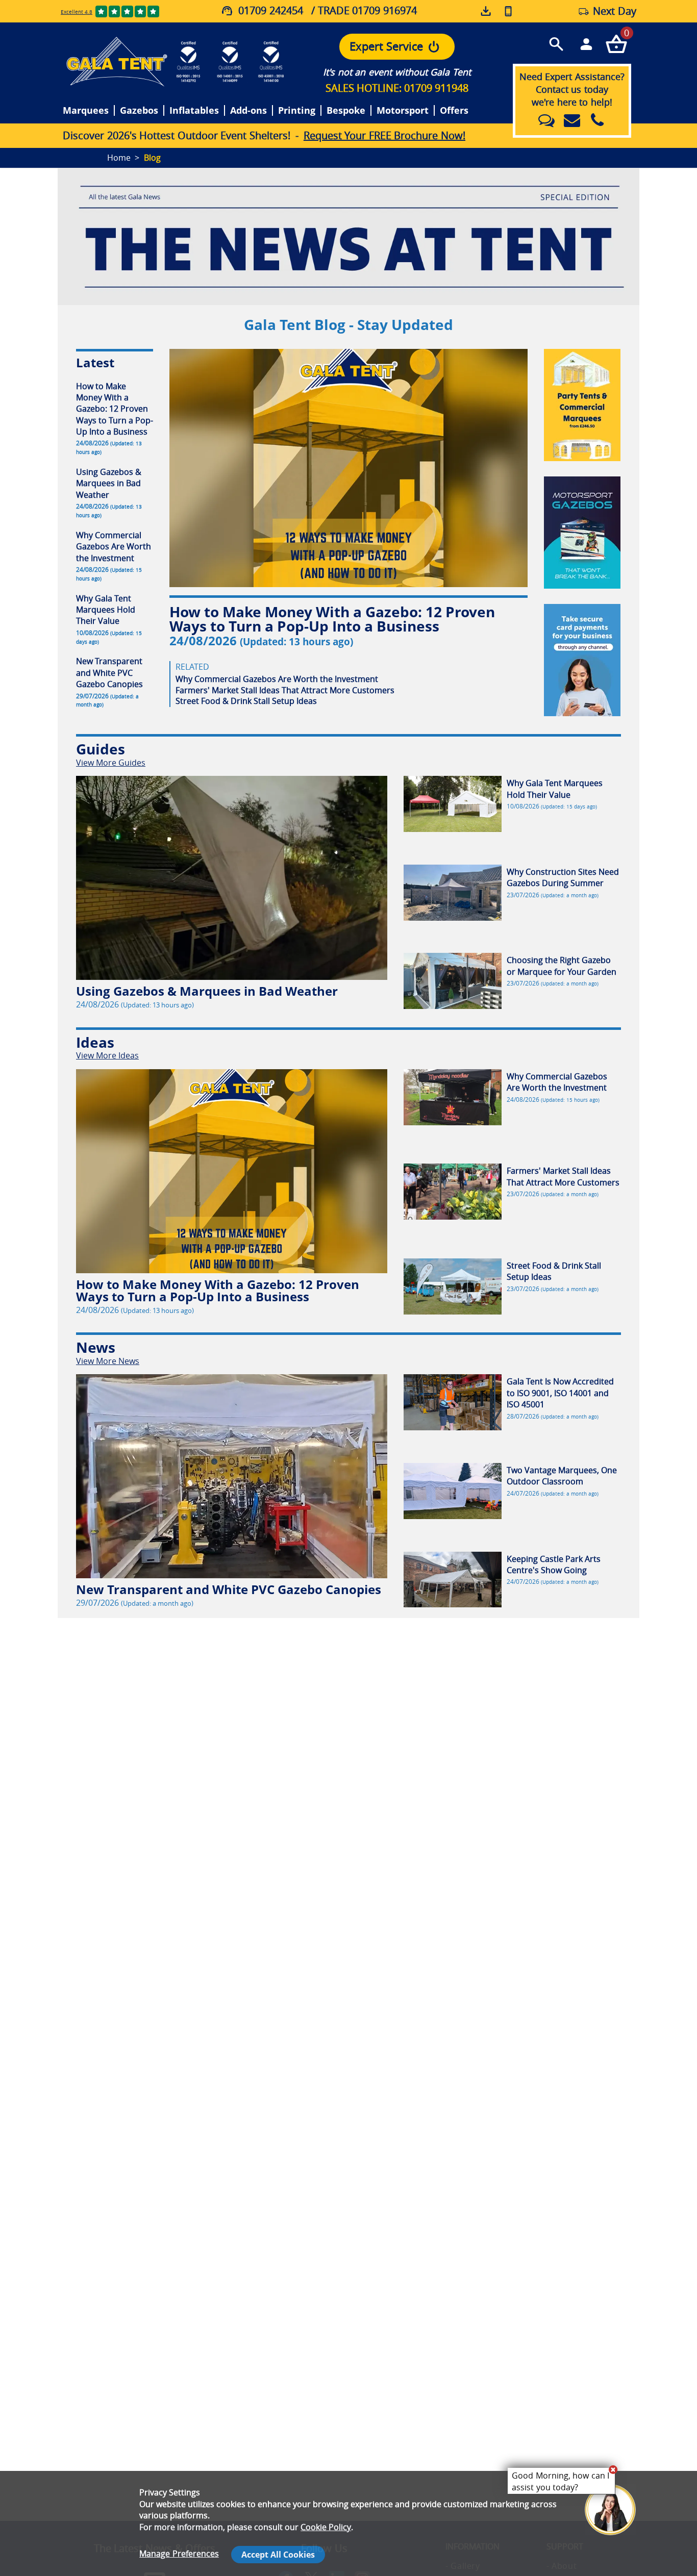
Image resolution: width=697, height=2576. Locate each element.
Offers (454, 111)
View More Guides (111, 763)
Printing (297, 111)
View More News (108, 1361)
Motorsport (403, 111)
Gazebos (139, 111)
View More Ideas (107, 1055)
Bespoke (346, 111)
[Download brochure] (487, 11)
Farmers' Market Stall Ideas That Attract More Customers (285, 690)
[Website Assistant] (613, 2469)
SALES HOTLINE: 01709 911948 (397, 88)
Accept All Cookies (278, 2555)
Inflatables (194, 111)
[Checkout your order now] (616, 44)
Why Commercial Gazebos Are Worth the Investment (277, 679)
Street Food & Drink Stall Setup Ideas (246, 701)
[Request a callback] (508, 11)
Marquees (86, 111)
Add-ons (248, 111)
